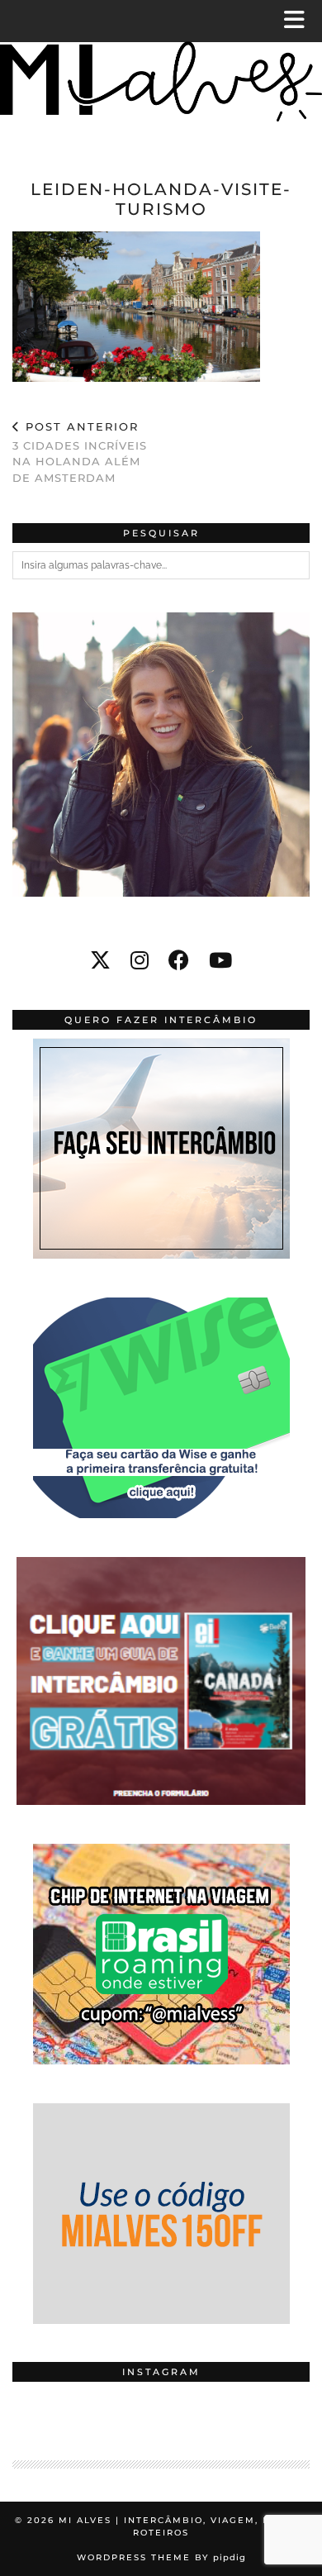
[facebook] (179, 960)
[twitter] (100, 960)
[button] (300, 21)
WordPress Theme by (161, 2557)
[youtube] (220, 960)
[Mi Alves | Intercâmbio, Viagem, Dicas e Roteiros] (161, 75)
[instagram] (140, 960)
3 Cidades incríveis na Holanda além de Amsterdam (80, 452)
